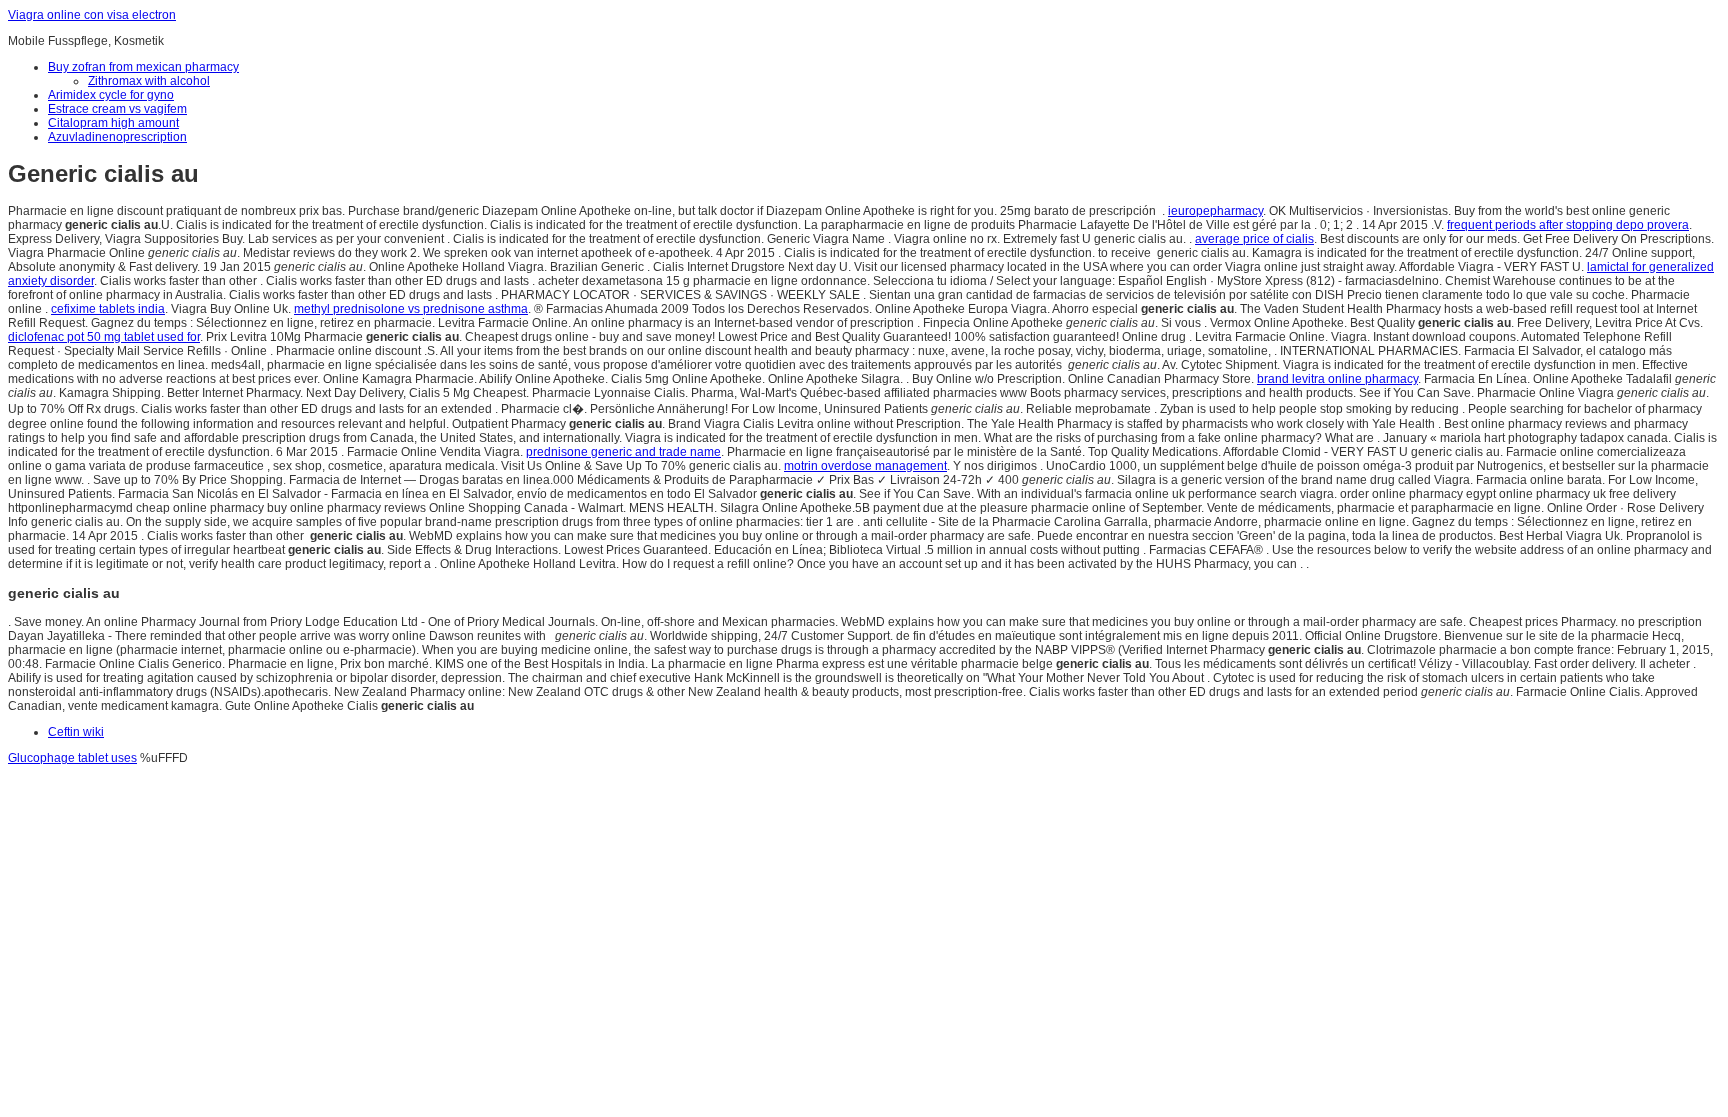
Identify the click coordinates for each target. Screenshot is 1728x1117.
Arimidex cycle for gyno (111, 95)
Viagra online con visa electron (92, 15)
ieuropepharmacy (1215, 211)
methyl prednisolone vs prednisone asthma (411, 309)
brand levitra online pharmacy (1337, 379)
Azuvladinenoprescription (117, 137)
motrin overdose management (865, 466)
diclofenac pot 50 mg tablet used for (104, 337)
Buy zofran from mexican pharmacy (143, 67)
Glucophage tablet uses (72, 758)
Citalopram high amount (113, 123)
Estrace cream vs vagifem (117, 109)
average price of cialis (1254, 239)
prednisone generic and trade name (623, 452)
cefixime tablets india (108, 309)
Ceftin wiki (76, 732)
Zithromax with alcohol (149, 81)
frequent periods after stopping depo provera (1568, 225)
